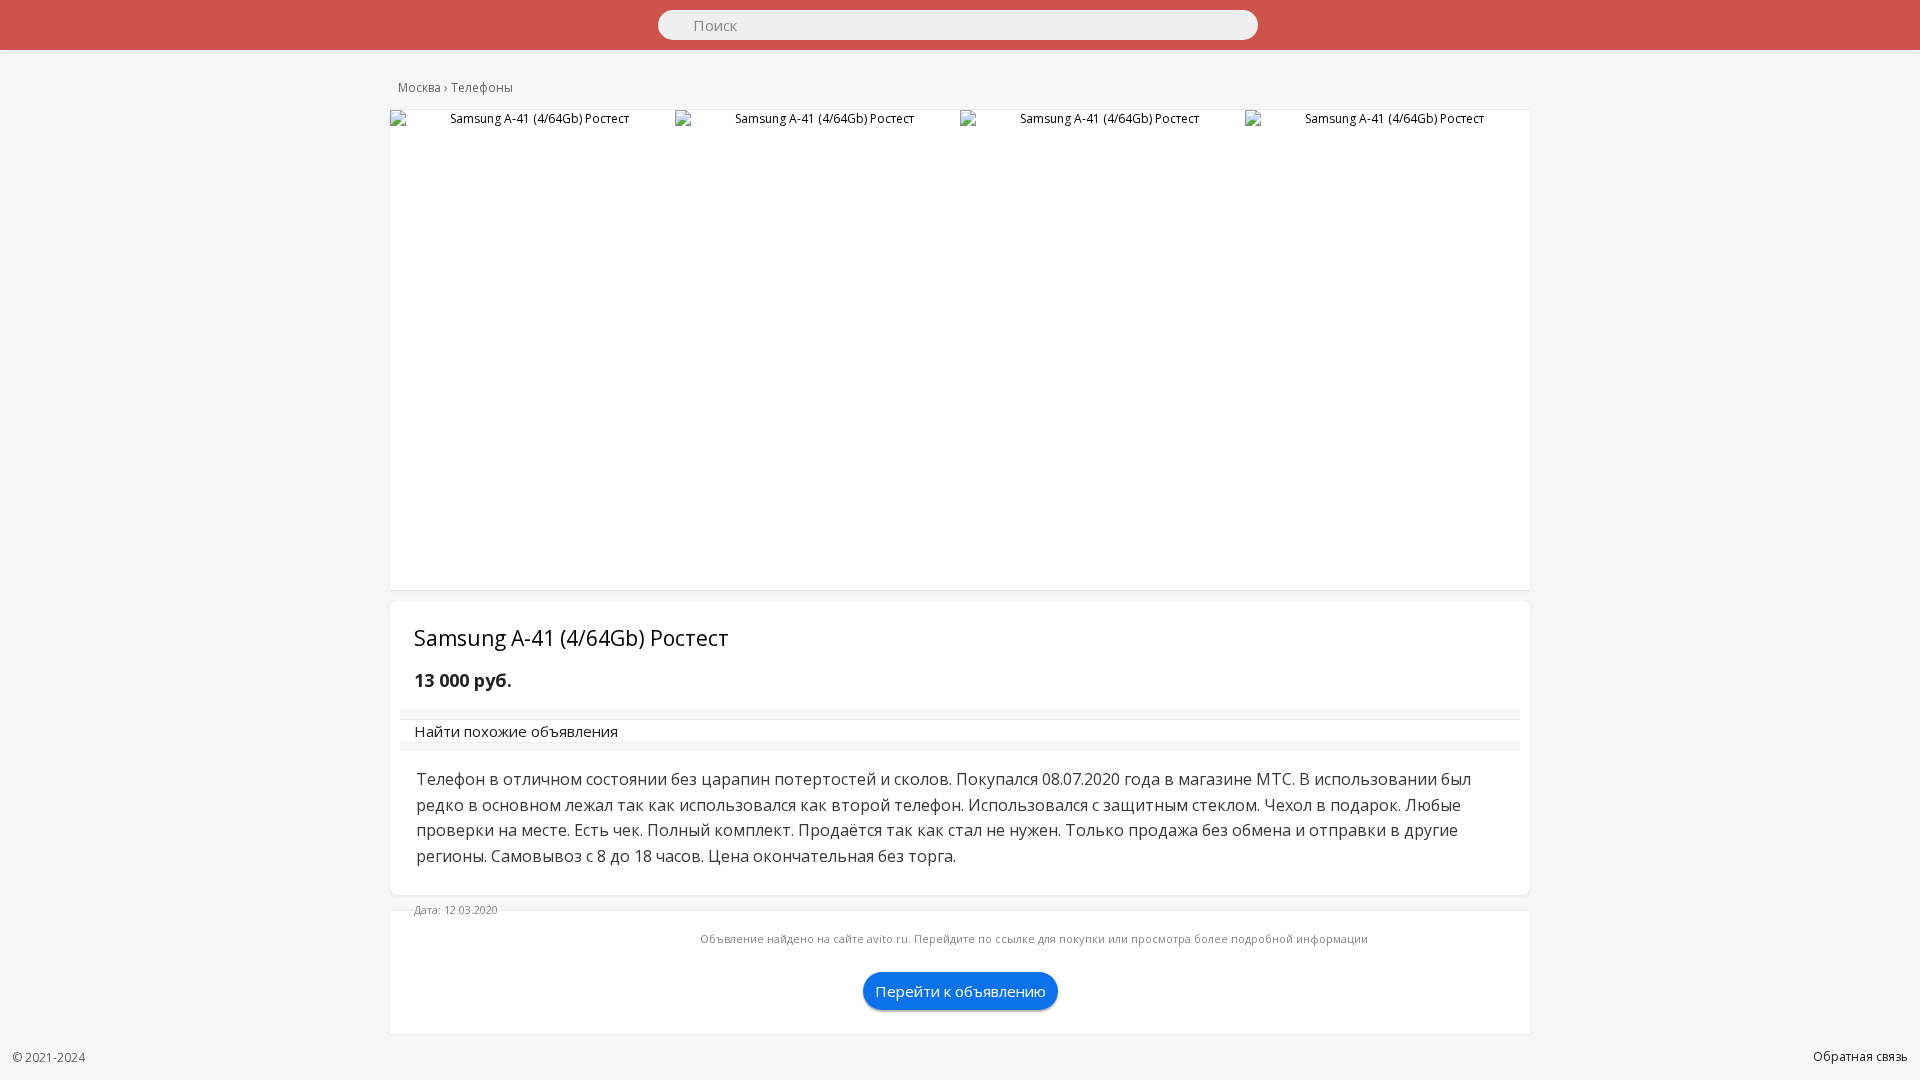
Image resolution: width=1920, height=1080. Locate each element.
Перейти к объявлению (960, 1036)
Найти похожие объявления (689, 741)
